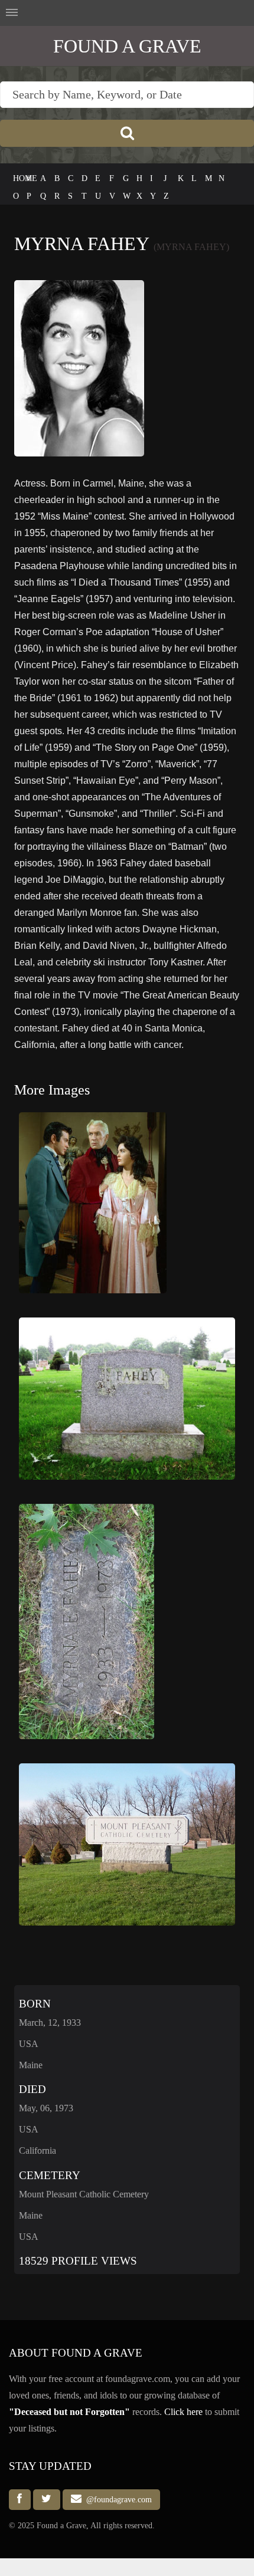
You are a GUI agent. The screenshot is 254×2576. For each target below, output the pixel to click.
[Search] (127, 133)
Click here (183, 2412)
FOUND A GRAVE (127, 46)
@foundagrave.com (117, 2499)
